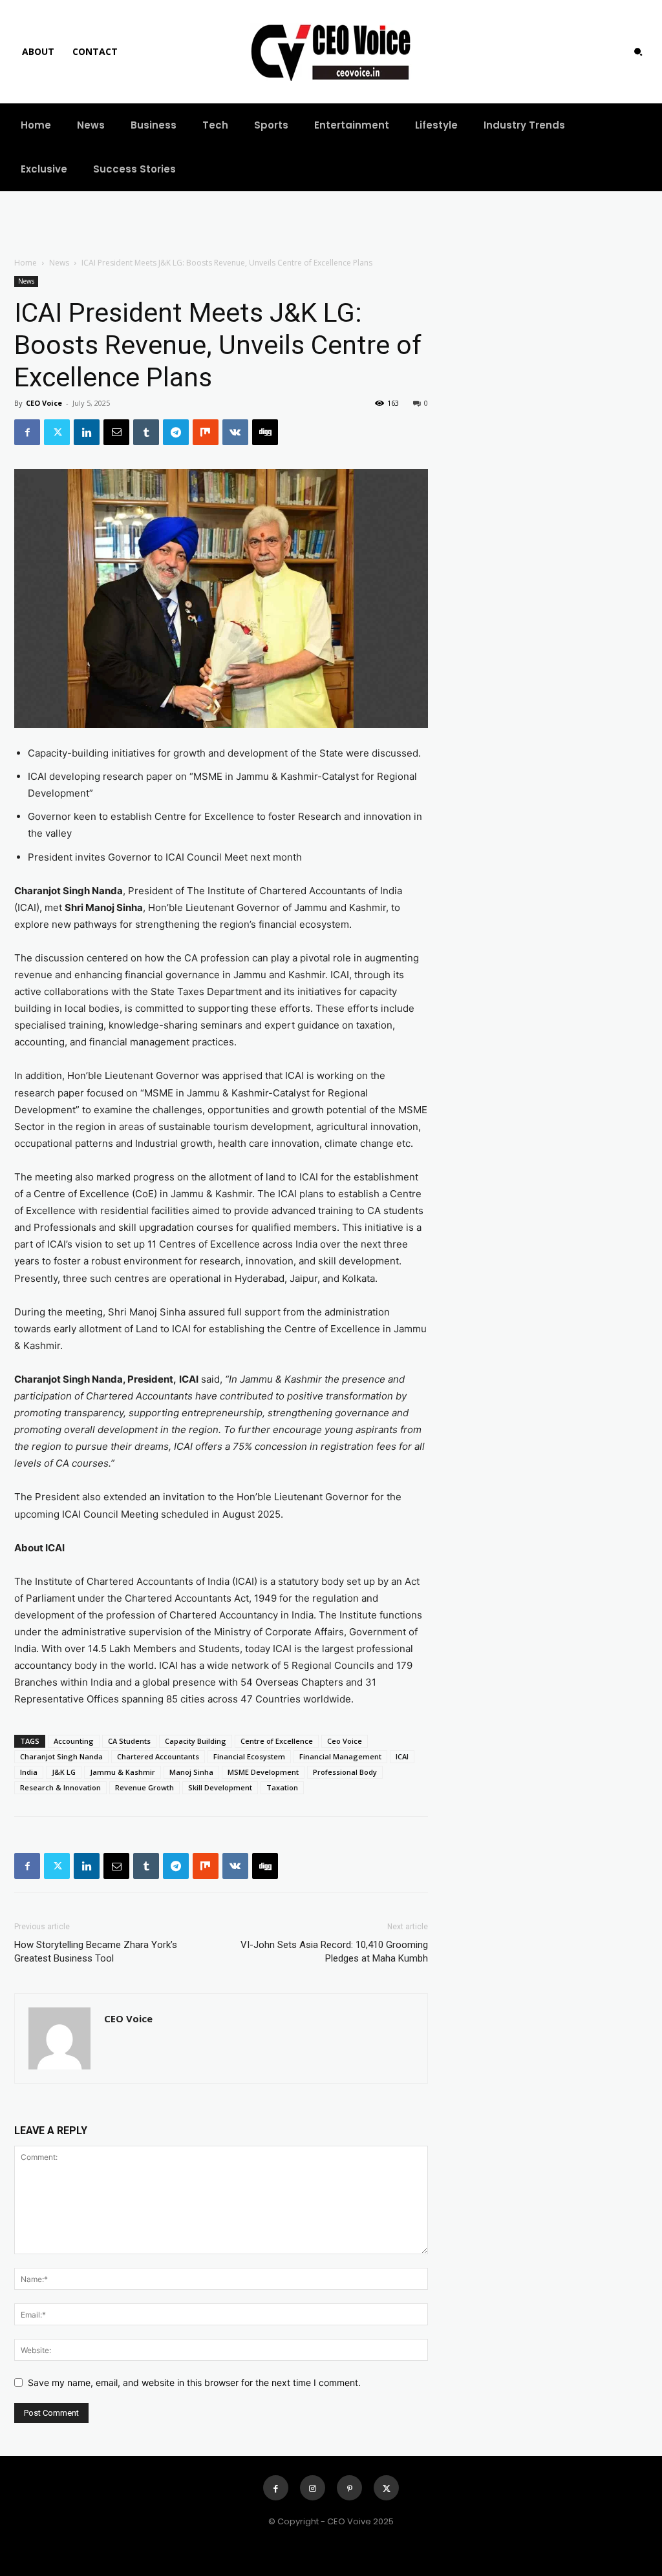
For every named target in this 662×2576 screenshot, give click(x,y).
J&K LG (64, 1772)
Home (26, 263)
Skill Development (220, 1787)
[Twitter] (57, 432)
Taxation (282, 1787)
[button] (638, 52)
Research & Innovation (60, 1787)
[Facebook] (27, 432)
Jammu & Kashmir (123, 1772)
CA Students (129, 1741)
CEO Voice (44, 403)
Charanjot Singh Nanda (61, 1756)
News (59, 263)
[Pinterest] (349, 2488)
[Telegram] (176, 432)
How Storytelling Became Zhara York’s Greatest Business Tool (96, 1952)
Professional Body (345, 1772)
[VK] (235, 432)
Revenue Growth (144, 1787)
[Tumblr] (146, 432)
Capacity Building (196, 1741)
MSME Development (263, 1772)
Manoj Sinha (191, 1772)
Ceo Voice (345, 1741)
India (29, 1772)
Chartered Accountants (158, 1756)
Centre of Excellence (277, 1741)
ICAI (402, 1756)
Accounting (74, 1741)
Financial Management (340, 1756)
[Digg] (265, 432)
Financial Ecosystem (249, 1756)
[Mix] (206, 432)
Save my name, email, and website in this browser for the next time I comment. (194, 2382)
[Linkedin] (87, 432)
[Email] (116, 432)
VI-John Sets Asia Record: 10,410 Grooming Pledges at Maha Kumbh (334, 1952)
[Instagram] (313, 2488)
